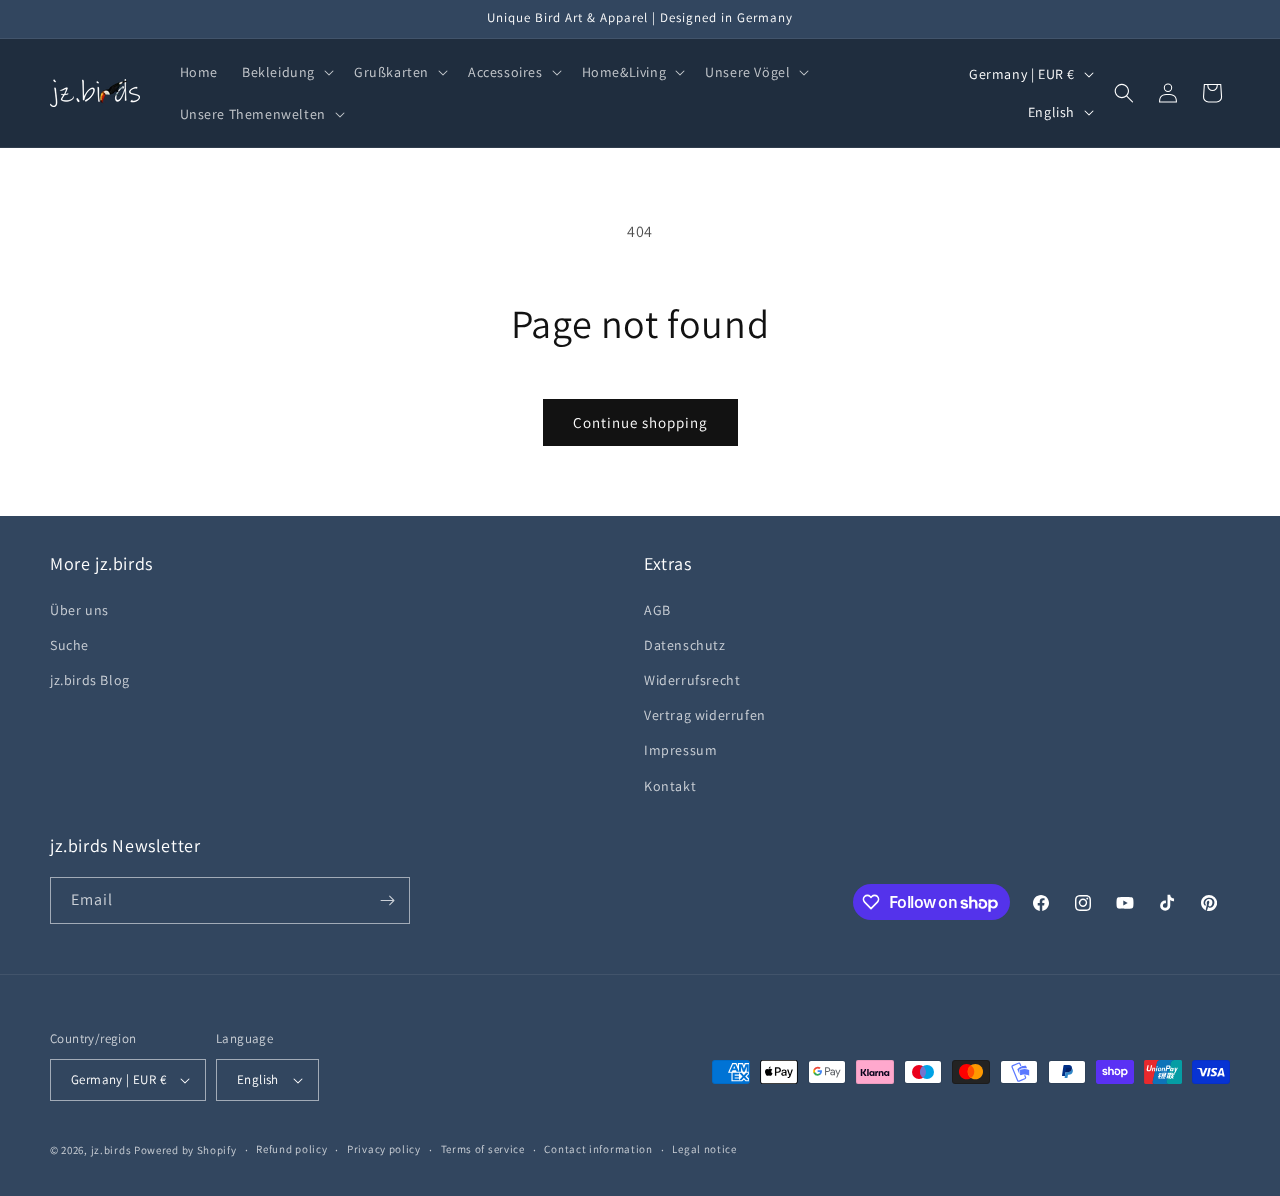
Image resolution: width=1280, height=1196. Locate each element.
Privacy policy (384, 1149)
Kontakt (670, 786)
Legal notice (704, 1149)
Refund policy (291, 1149)
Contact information (598, 1149)
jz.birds (111, 1150)
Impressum (680, 750)
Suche (69, 645)
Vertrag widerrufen (705, 715)
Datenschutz (685, 645)
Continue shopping (640, 422)
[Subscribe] (387, 900)
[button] (286, 72)
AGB (657, 610)
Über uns (79, 610)
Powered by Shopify (185, 1150)
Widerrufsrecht (692, 680)
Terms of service (483, 1149)
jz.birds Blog (90, 680)
